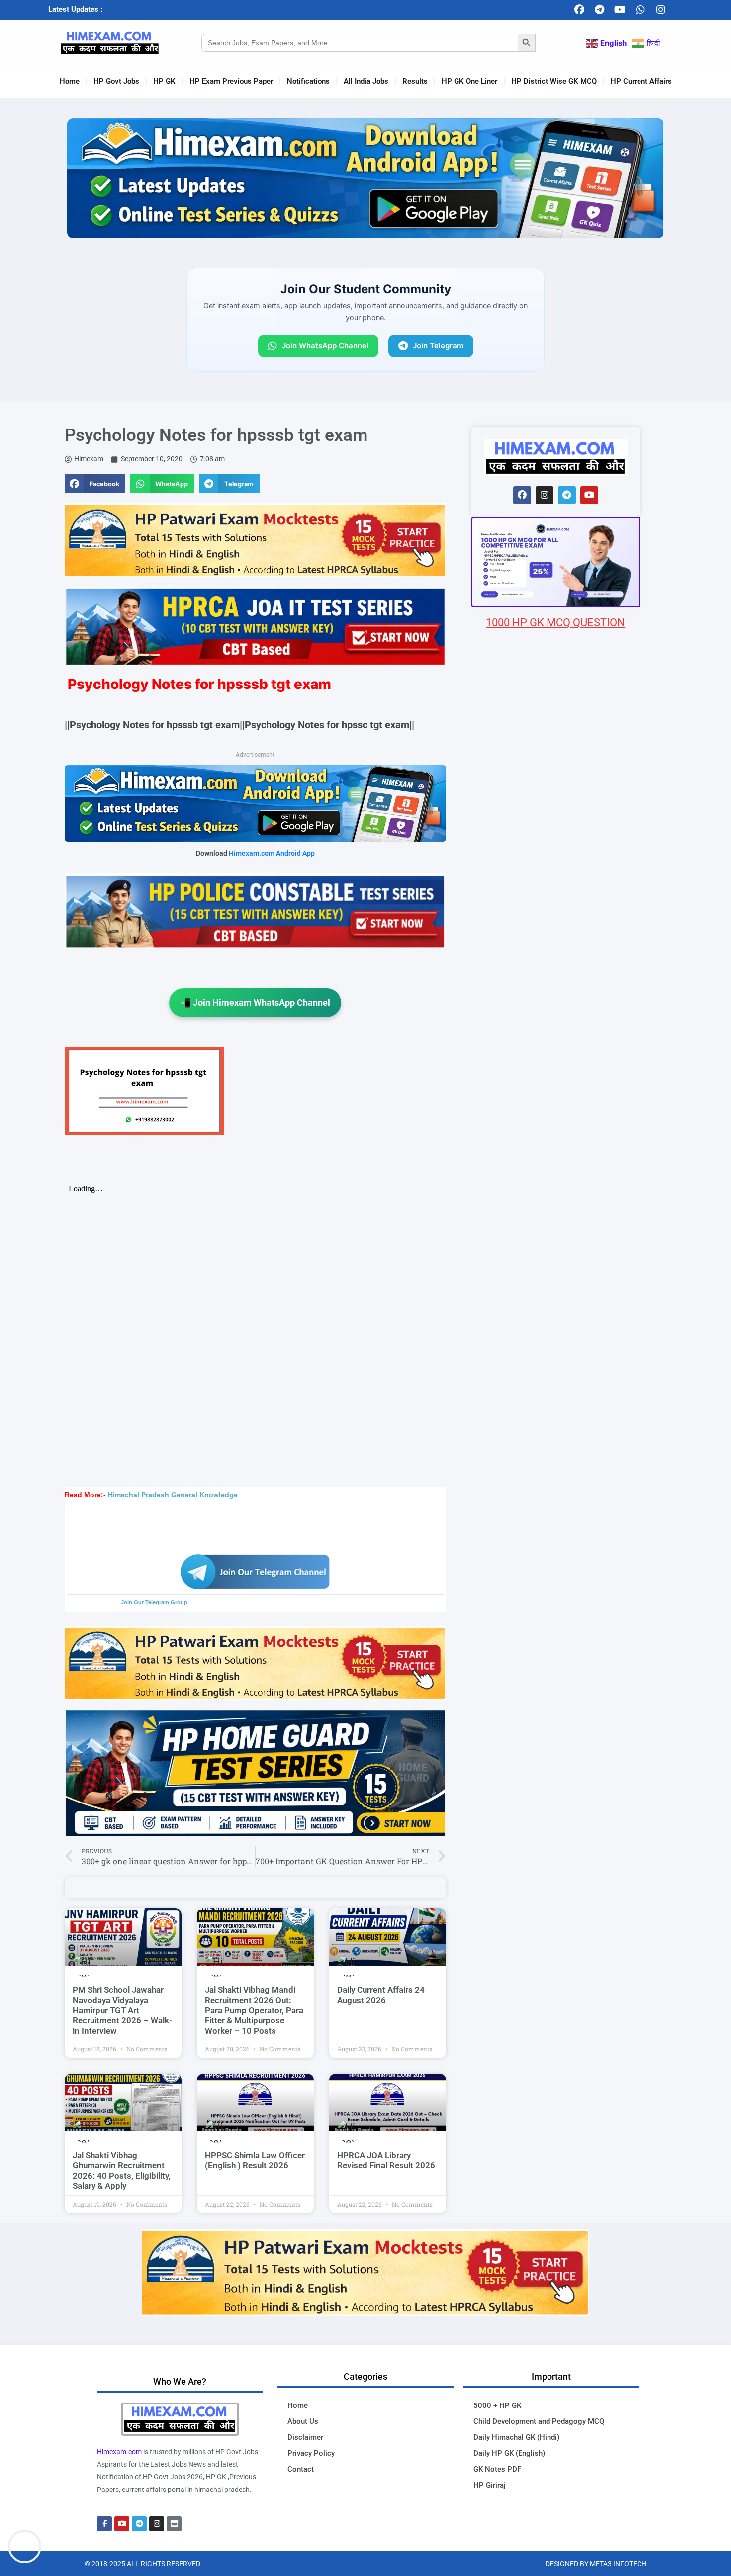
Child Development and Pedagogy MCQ (539, 2421)
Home (70, 81)
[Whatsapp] (640, 10)
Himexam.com (119, 2452)
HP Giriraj (490, 2485)
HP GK (164, 81)
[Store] (174, 2524)
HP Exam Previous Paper (231, 81)
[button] (95, 484)
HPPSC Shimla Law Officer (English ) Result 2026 (255, 2160)
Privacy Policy (311, 2453)
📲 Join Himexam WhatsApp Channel (255, 1002)
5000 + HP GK (497, 2405)
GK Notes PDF (497, 2469)
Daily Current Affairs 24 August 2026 (381, 1995)
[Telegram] (600, 10)
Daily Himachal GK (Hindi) (516, 2437)
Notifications (308, 81)
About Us (303, 2421)
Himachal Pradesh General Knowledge (173, 1495)
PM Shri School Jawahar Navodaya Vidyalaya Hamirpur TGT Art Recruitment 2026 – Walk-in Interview (122, 2010)
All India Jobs (366, 81)
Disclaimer (305, 2437)
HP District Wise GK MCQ (554, 81)
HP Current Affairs (641, 81)
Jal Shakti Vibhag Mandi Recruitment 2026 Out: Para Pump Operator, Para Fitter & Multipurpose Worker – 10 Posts (254, 2010)
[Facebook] (579, 10)
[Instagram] (661, 10)
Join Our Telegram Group (154, 1602)
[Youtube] (620, 10)
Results (415, 81)
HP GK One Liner (469, 81)
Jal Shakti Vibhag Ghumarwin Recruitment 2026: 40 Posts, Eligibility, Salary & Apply (122, 2171)
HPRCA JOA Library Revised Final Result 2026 (386, 2160)
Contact (301, 2469)
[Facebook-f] (104, 2524)
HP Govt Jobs (116, 81)
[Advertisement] (556, 1217)
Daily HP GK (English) (509, 2453)
